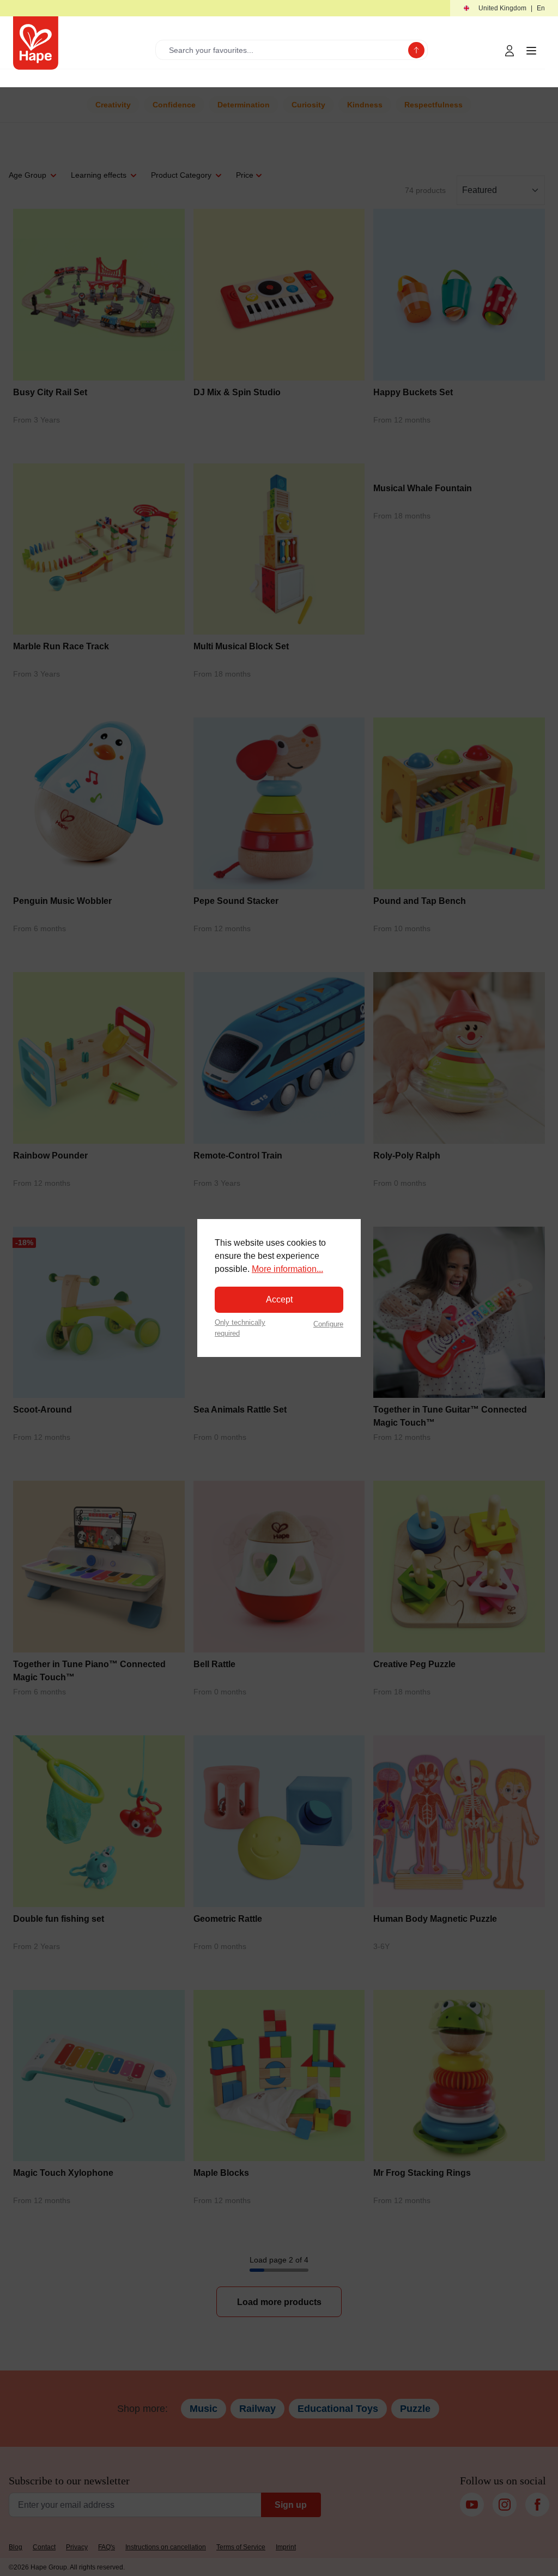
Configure (328, 1324)
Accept (279, 1299)
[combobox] (284, 50)
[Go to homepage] (36, 43)
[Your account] (510, 51)
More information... (287, 1269)
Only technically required (240, 1328)
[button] (504, 8)
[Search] (416, 50)
